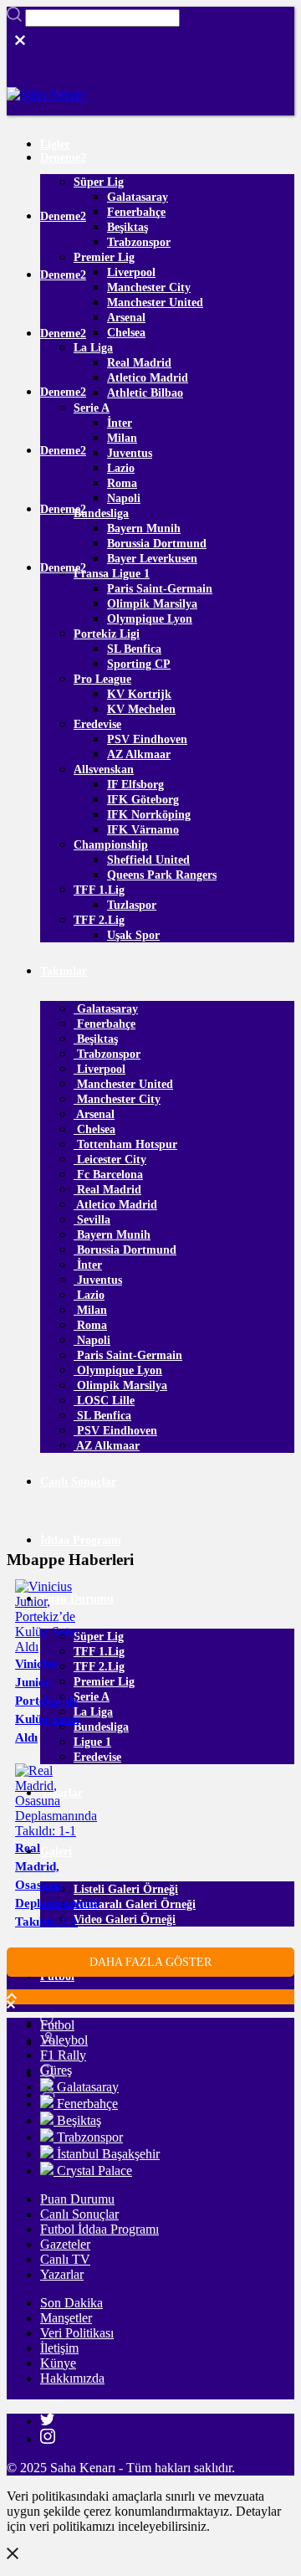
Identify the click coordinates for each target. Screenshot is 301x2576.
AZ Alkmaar (139, 754)
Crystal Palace (93, 2171)
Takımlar (64, 971)
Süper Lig (99, 182)
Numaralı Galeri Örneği (135, 1904)
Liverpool (131, 272)
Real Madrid (139, 363)
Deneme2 (63, 158)
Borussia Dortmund (157, 544)
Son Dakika (71, 2303)
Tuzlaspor (132, 905)
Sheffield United (148, 860)
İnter (120, 423)
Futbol (57, 2025)
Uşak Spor (133, 935)
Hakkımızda (72, 2378)
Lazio (121, 468)
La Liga (93, 348)
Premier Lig (104, 257)
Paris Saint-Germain (160, 589)
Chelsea (126, 333)
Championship (111, 845)
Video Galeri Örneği (125, 1919)
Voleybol (64, 2040)
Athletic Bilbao (145, 393)
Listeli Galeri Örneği (126, 1889)
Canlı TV (65, 2259)
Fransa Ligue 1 (112, 574)
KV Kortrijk (139, 694)
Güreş (56, 2070)
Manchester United (155, 303)
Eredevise (97, 724)
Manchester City (149, 287)
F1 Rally (63, 2055)
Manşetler (66, 2318)
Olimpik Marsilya (152, 604)
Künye (58, 2363)
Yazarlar (62, 2274)
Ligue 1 (92, 1742)
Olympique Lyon (150, 619)
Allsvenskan (104, 770)
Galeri (56, 1852)
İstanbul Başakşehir (107, 2154)
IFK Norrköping (149, 815)
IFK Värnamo (143, 830)
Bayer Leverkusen (152, 559)
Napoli (124, 498)
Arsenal (126, 318)
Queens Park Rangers (162, 875)
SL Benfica (134, 649)
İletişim (59, 2348)
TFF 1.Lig (99, 890)
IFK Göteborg (143, 800)
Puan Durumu (77, 2199)
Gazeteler (65, 2244)
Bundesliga (101, 513)
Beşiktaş (128, 227)
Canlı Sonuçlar (78, 1482)
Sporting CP (139, 664)
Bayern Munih (144, 529)
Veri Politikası (77, 2333)
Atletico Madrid (148, 378)
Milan (122, 438)
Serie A (92, 408)
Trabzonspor (139, 242)
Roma (122, 483)
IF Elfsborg (135, 785)
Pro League (102, 679)
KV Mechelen (141, 709)
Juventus (130, 453)
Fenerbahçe (136, 212)
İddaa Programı (81, 1540)
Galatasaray (138, 197)
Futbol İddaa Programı (99, 2229)
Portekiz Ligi (107, 634)
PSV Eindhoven (147, 739)
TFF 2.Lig (99, 920)
